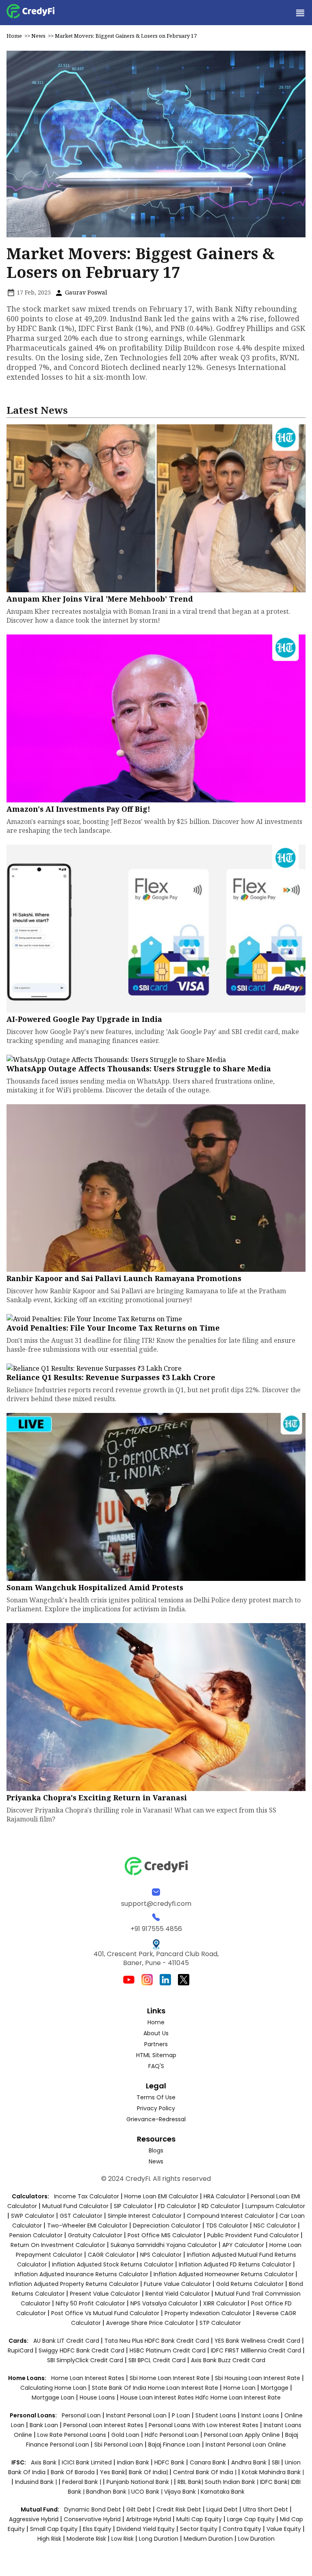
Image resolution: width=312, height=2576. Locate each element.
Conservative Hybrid (92, 2519)
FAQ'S (156, 2066)
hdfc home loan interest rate (238, 2398)
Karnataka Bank (223, 2492)
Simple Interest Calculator (145, 2216)
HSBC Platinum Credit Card (168, 2350)
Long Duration (159, 2539)
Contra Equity (242, 2529)
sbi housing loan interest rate (258, 2378)
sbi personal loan (119, 2445)
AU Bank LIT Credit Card (67, 2341)
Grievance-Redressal (156, 2119)
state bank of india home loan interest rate (156, 2388)
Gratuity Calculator (95, 2235)
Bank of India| (149, 2472)
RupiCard (21, 2350)
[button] (300, 13)
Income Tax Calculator (87, 2196)
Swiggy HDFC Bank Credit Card (81, 2350)
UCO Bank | (148, 2492)
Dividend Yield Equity (146, 2529)
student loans (216, 2415)
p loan (182, 2415)
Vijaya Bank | (182, 2492)
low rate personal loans (73, 2435)
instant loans (261, 2415)
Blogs (156, 2150)
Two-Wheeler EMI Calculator (87, 2226)
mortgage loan (54, 2398)
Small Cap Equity (54, 2529)
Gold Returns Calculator (250, 2284)
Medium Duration (208, 2539)
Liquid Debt (222, 2509)
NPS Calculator (161, 2255)
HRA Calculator (224, 2196)
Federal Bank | (82, 2482)
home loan (240, 2388)
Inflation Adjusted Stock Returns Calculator (113, 2264)
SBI (276, 2462)
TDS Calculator (227, 2226)
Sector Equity (199, 2529)
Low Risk (122, 2539)
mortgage (275, 2388)
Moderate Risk (86, 2539)
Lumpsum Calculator (275, 2206)
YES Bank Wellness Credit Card (257, 2341)
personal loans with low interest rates (204, 2425)
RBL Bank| (191, 2482)
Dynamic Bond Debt (93, 2509)
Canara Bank (209, 2462)
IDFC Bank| (275, 2482)
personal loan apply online (243, 2435)
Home (14, 36)
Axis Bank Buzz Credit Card (228, 2360)
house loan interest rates (158, 2398)
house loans (98, 2398)
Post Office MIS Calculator (165, 2235)
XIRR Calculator (224, 2303)
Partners (156, 2044)
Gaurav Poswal (85, 292)
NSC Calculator (275, 2226)
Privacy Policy (156, 2108)
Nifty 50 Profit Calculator (90, 2303)
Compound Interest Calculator (231, 2216)
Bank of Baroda (73, 2472)
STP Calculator (220, 2323)
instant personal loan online (246, 2445)
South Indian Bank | (232, 2482)
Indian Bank (134, 2462)
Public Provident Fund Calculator (253, 2235)
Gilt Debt (139, 2509)
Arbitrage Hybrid (148, 2519)
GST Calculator (81, 2216)
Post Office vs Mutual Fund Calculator (105, 2313)
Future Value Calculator (177, 2284)
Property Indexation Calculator (208, 2313)
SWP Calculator (33, 2216)
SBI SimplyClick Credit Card (85, 2360)
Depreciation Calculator (167, 2226)
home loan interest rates (89, 2378)
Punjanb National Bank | (140, 2482)
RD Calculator (221, 2206)
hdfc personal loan (172, 2435)
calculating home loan (54, 2388)
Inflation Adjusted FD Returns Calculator (235, 2264)
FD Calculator (177, 2206)
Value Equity (284, 2529)
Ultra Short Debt (265, 2509)
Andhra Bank (249, 2462)
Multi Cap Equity (199, 2519)
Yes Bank (113, 2472)
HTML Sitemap (156, 2055)
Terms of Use (156, 2097)
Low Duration (256, 2539)
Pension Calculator (36, 2235)
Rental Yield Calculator (178, 2294)
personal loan (82, 2415)
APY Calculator (243, 2245)
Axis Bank (44, 2462)
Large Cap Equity (251, 2519)
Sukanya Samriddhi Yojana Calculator (164, 2245)
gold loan (126, 2435)
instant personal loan (137, 2415)
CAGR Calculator (111, 2255)
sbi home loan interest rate (170, 2378)
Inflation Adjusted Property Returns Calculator (74, 2284)
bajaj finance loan (175, 2445)
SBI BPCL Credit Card (158, 2360)
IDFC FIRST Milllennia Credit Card (257, 2350)
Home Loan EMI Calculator (161, 2196)
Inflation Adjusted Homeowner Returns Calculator (224, 2274)
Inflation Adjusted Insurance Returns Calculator (81, 2274)
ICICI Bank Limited (88, 2462)
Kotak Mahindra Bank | (273, 2472)
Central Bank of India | (206, 2472)
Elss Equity (97, 2529)
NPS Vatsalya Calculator (164, 2303)
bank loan (44, 2425)
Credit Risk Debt (179, 2509)
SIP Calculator (133, 2206)
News (38, 36)
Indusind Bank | (37, 2482)
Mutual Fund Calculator (75, 2206)
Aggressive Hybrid (34, 2519)
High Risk (49, 2539)
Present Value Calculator (105, 2294)
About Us (156, 2033)
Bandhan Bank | (109, 2492)
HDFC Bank (169, 2462)
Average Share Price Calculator (150, 2323)
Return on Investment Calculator (58, 2245)
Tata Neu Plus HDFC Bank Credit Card (157, 2341)
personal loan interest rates (104, 2425)
